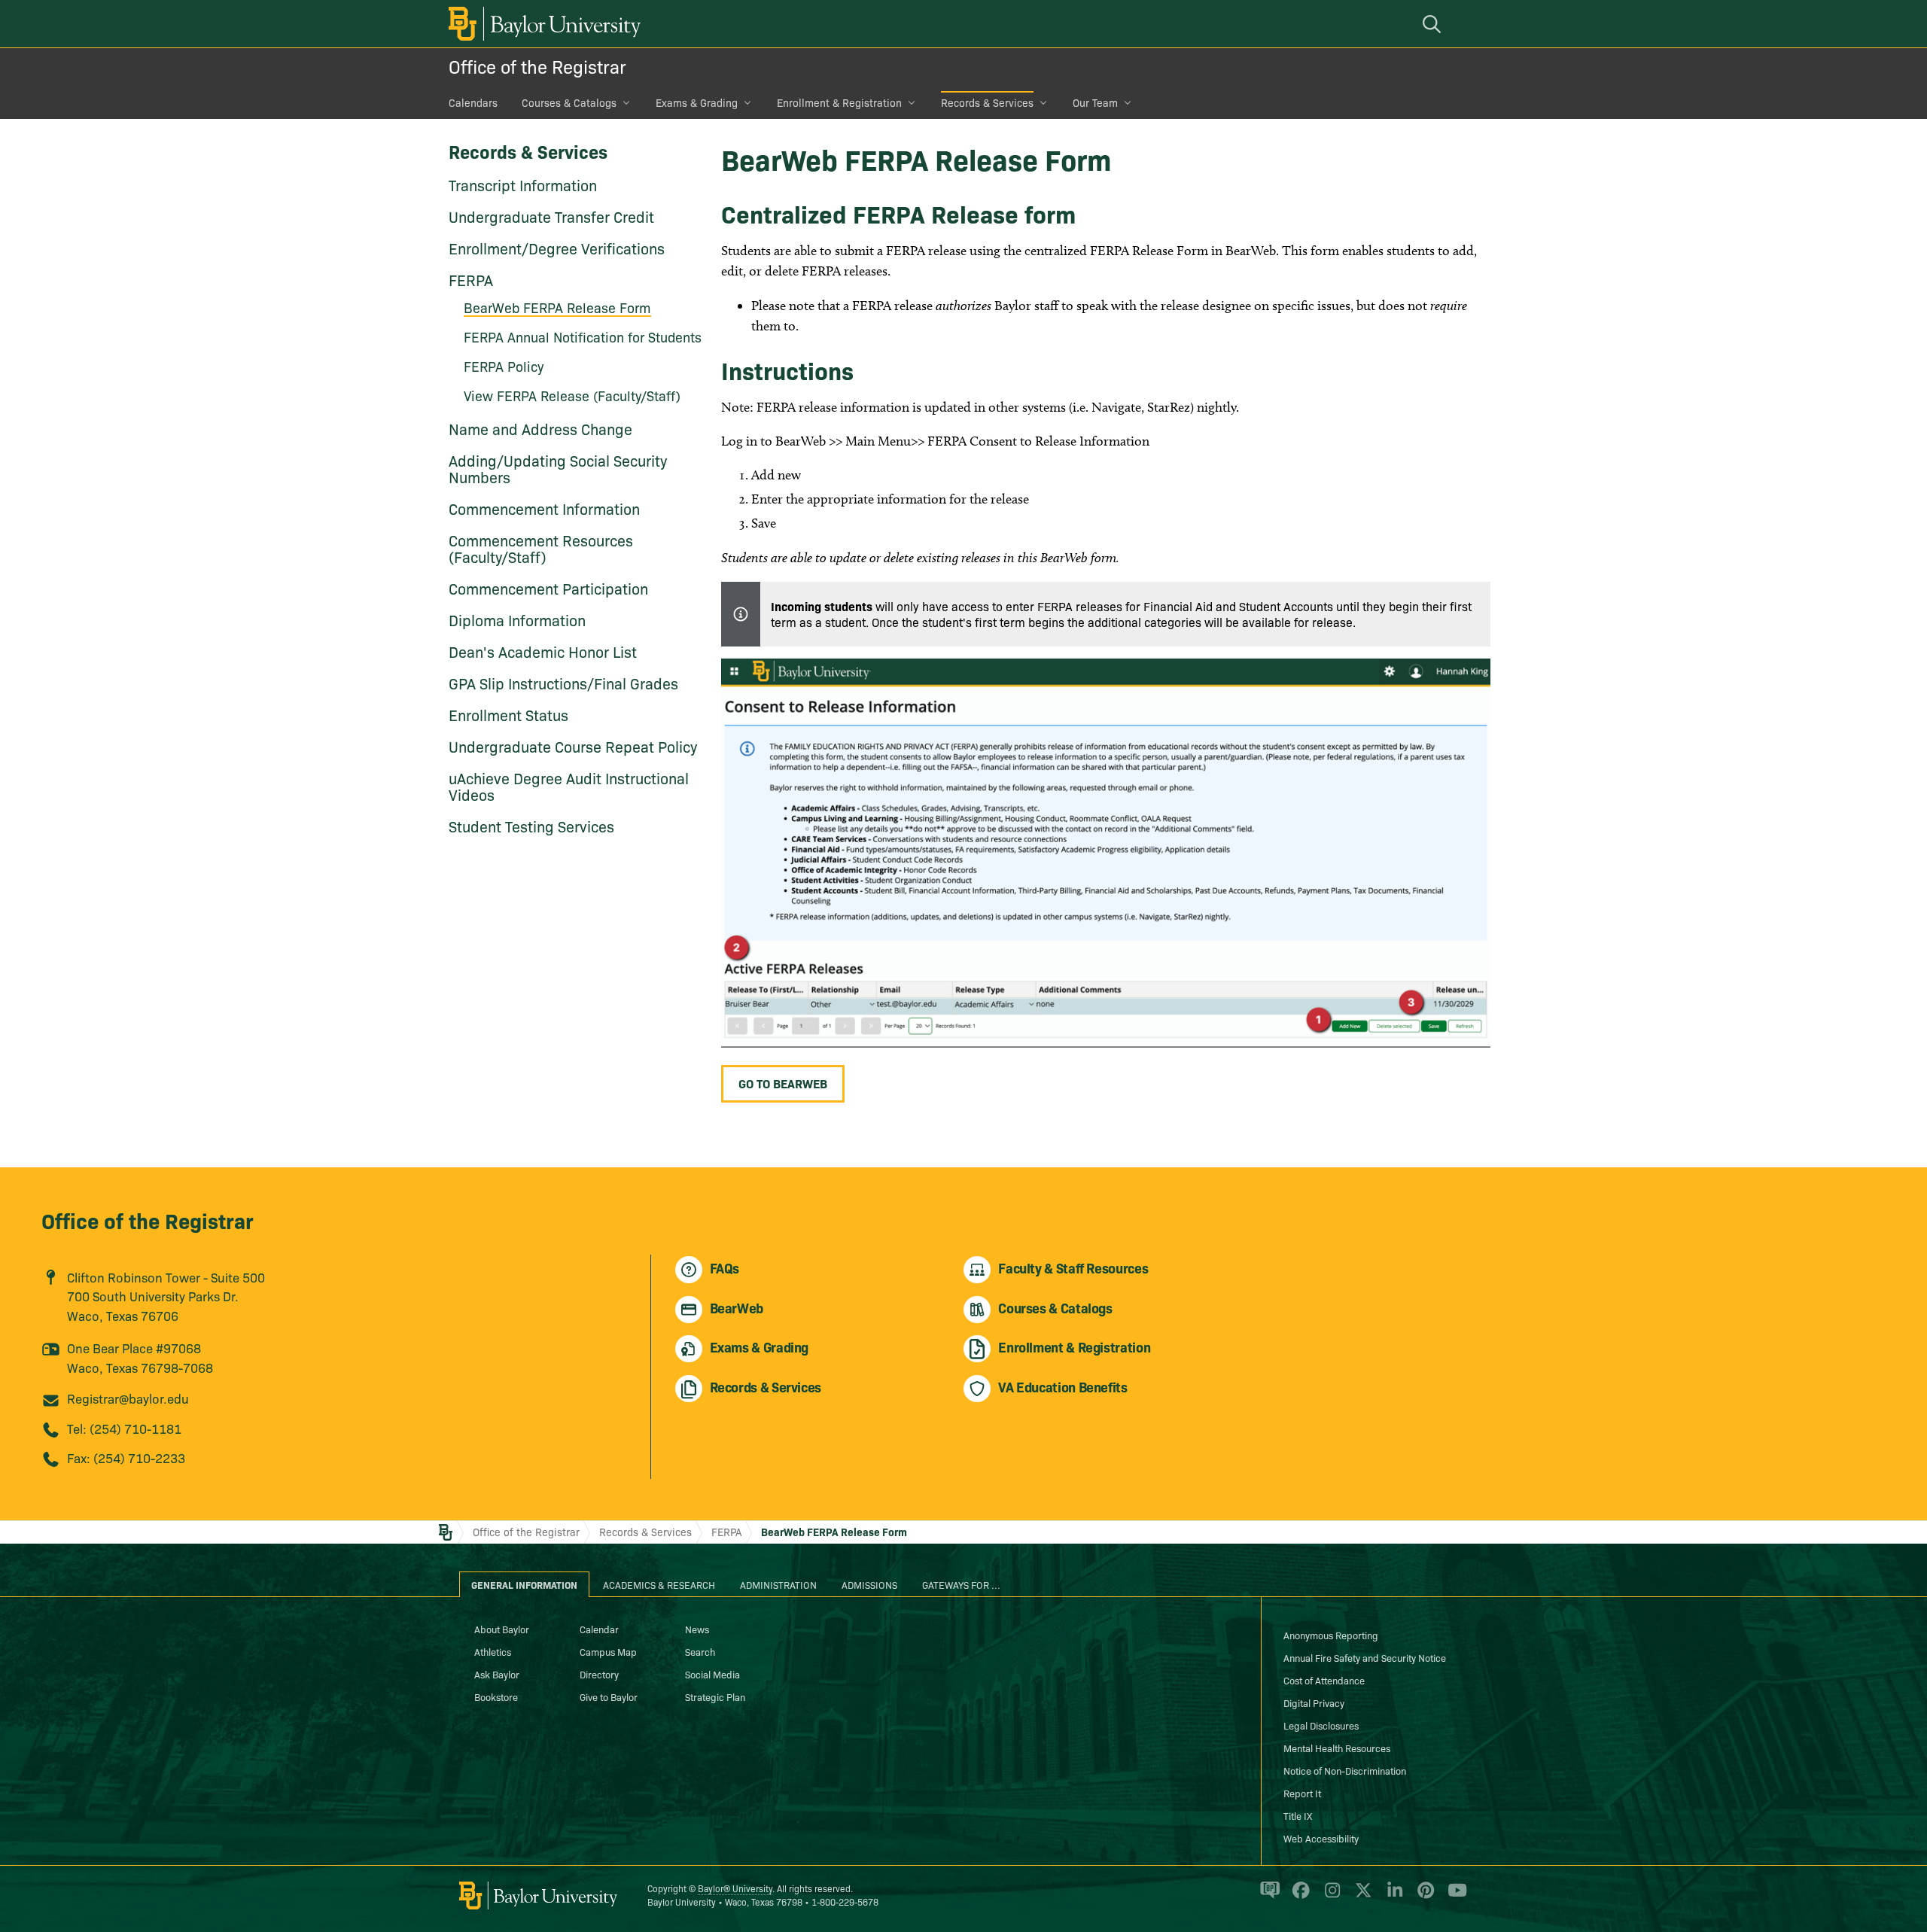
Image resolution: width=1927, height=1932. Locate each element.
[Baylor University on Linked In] (1392, 1897)
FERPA (471, 279)
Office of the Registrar (537, 66)
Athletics (493, 1651)
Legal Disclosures (1321, 1725)
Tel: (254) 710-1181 (124, 1428)
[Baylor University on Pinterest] (1423, 1897)
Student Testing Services (531, 826)
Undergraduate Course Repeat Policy (573, 746)
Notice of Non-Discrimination (1345, 1770)
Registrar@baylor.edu (128, 1398)
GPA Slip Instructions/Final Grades (563, 683)
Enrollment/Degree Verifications (557, 248)
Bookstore (496, 1696)
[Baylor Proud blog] (1267, 1897)
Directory (599, 1674)
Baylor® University (735, 1888)
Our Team (1095, 102)
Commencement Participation (548, 588)
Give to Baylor (609, 1696)
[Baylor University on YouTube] (1454, 1897)
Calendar (599, 1629)
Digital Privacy (1314, 1702)
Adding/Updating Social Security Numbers (558, 468)
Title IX (1298, 1815)
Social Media (712, 1674)
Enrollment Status (508, 714)
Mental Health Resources (1337, 1748)
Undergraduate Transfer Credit (551, 216)
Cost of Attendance (1324, 1680)
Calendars (473, 102)
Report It (1302, 1793)
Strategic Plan (715, 1696)
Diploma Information (517, 619)
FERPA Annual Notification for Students (583, 337)
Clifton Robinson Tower (134, 1277)
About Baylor (502, 1629)
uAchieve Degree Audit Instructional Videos (569, 786)
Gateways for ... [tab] (961, 1584)
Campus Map (608, 1651)
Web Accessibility (1321, 1838)
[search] (1434, 24)
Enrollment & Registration (839, 102)
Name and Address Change (540, 428)
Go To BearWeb (783, 1083)
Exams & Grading (697, 102)
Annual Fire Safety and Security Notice (1365, 1657)
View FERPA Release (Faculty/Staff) (572, 396)
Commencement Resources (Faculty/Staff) (541, 548)
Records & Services (987, 102)
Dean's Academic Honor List (543, 651)
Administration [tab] (778, 1584)
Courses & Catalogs (569, 102)
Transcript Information (523, 184)
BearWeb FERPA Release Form (557, 307)
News (697, 1629)
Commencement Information (544, 508)
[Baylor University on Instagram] (1330, 1897)
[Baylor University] (542, 24)
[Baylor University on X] (1361, 1897)
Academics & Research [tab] (659, 1584)
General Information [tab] (524, 1584)
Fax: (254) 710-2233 (126, 1457)
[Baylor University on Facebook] (1298, 1897)
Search (700, 1651)
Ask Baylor (497, 1674)
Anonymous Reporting (1331, 1635)
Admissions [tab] (869, 1584)
